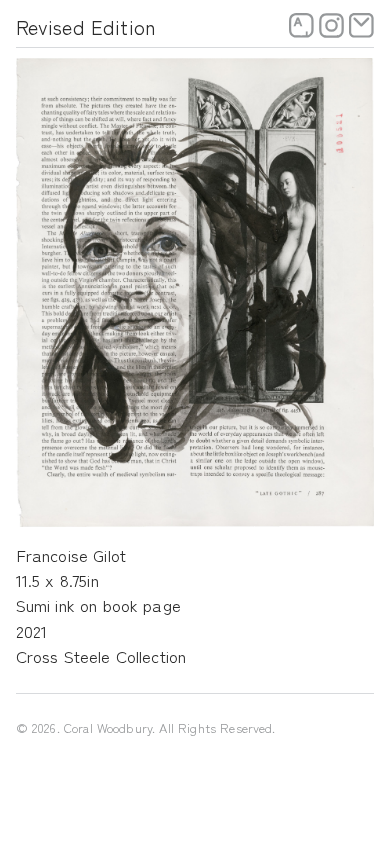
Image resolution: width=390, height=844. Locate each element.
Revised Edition (86, 26)
